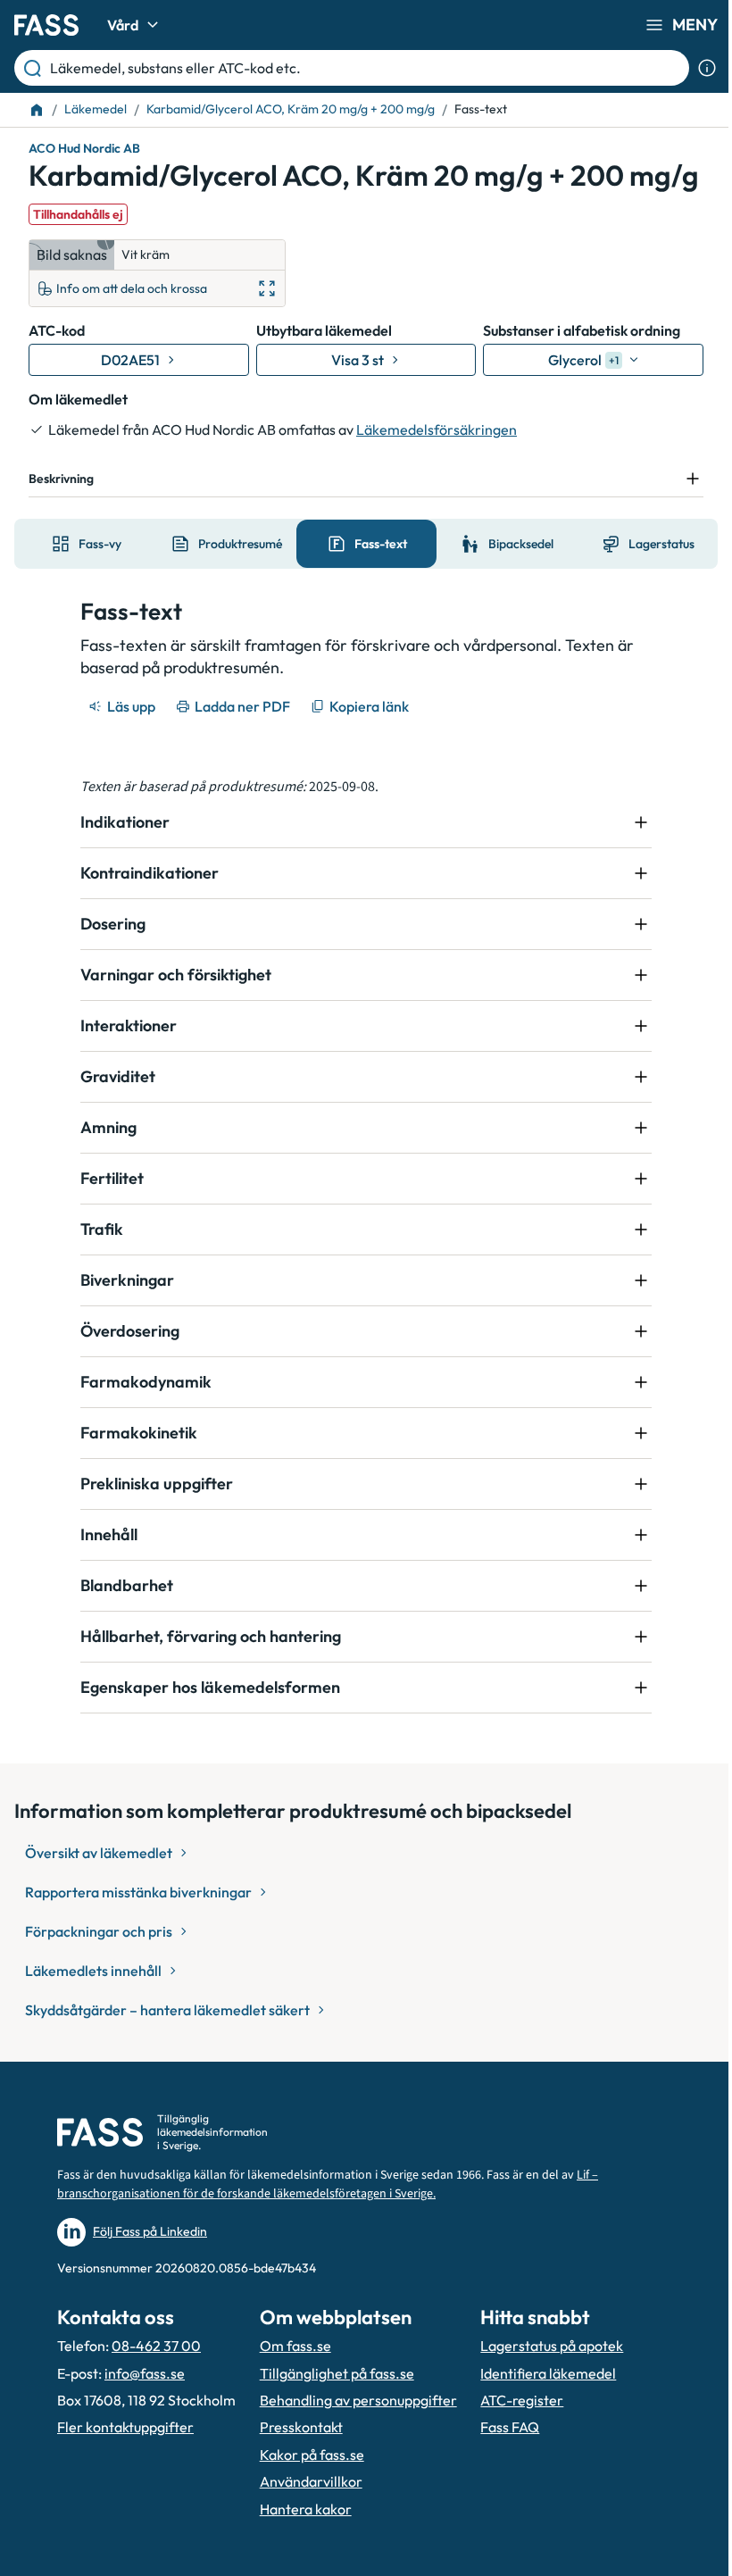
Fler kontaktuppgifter (125, 2481)
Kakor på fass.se (307, 2509)
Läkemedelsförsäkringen (437, 429)
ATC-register (512, 2455)
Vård (123, 25)
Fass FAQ (500, 2481)
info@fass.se (145, 2407)
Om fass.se (290, 2380)
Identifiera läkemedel (538, 2427)
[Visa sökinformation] (707, 68)
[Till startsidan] (37, 110)
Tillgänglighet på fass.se (332, 2407)
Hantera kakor (300, 2563)
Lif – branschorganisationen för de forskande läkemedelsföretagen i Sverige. (328, 2219)
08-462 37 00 (156, 2380)
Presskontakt (296, 2481)
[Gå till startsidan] (46, 25)
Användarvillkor (306, 2536)
